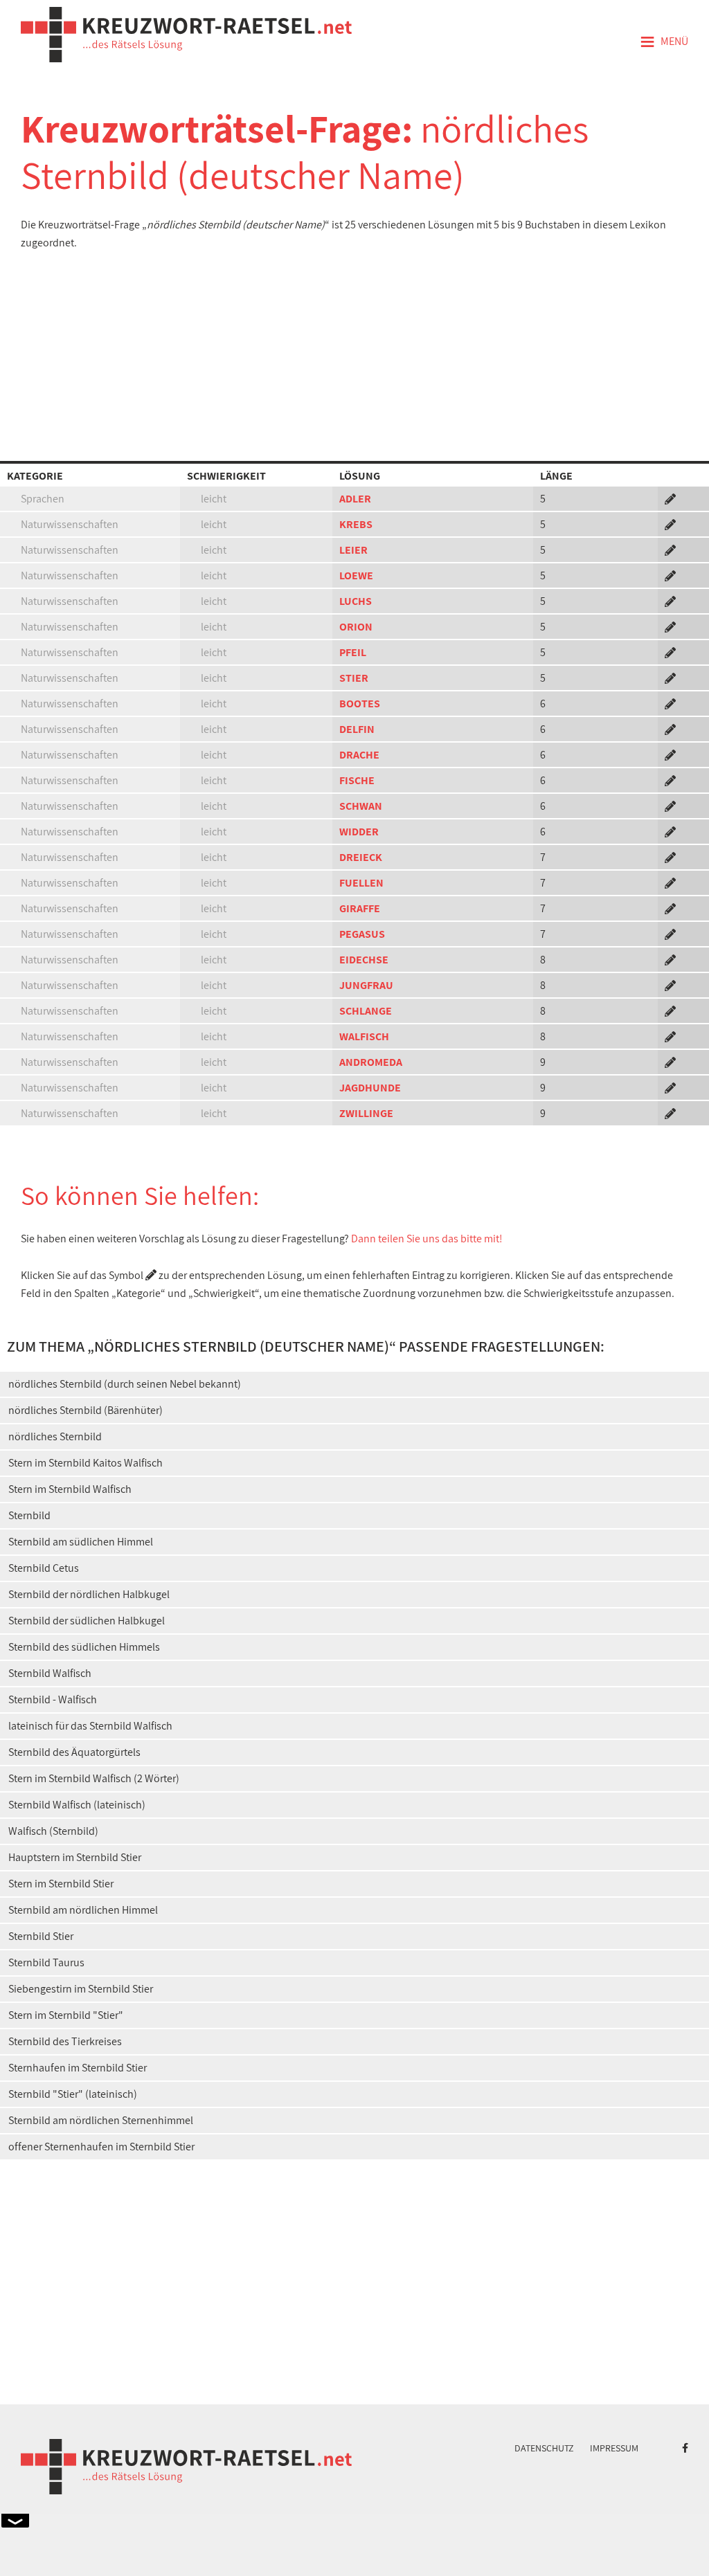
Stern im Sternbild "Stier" (66, 2015)
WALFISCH (364, 1036)
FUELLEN (361, 883)
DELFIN (357, 729)
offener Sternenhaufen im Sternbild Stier (101, 2147)
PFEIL (353, 652)
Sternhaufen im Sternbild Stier (78, 2068)
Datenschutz (544, 2448)
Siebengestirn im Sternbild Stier (81, 1989)
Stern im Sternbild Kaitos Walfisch (86, 1463)
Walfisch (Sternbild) (53, 1831)
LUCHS (356, 601)
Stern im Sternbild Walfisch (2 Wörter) (94, 1778)
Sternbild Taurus (46, 1962)
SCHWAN (361, 806)
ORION (356, 627)
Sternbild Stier (41, 1936)
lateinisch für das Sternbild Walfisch (90, 1726)
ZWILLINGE (366, 1113)
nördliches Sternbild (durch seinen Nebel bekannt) (125, 1384)
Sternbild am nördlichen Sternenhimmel (101, 2120)
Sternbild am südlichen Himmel (81, 1542)
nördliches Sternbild (55, 1436)
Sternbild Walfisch (50, 1673)
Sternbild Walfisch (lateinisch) (77, 1805)
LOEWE (356, 575)
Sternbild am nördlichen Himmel (83, 1910)
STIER (354, 678)
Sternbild (29, 1515)
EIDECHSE (364, 960)
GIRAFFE (360, 908)
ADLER (355, 499)
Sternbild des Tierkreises (65, 2041)
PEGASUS (362, 934)
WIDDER (359, 832)
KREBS (356, 524)
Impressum (614, 2448)
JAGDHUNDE (370, 1088)
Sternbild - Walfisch (53, 1699)
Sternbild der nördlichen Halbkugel (89, 1594)
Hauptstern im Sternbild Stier (75, 1857)
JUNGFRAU (366, 985)
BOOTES (360, 704)
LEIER (353, 550)
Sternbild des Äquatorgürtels (74, 1752)
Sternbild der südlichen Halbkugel (87, 1621)
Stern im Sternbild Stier (61, 1884)
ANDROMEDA (371, 1062)
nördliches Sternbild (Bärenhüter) (86, 1410)
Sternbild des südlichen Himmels (84, 1647)
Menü (664, 42)
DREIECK (361, 857)
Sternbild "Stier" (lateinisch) (73, 2094)
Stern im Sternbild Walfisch (70, 1489)
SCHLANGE (366, 1011)
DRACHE (359, 755)
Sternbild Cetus (44, 1568)
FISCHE (357, 780)
